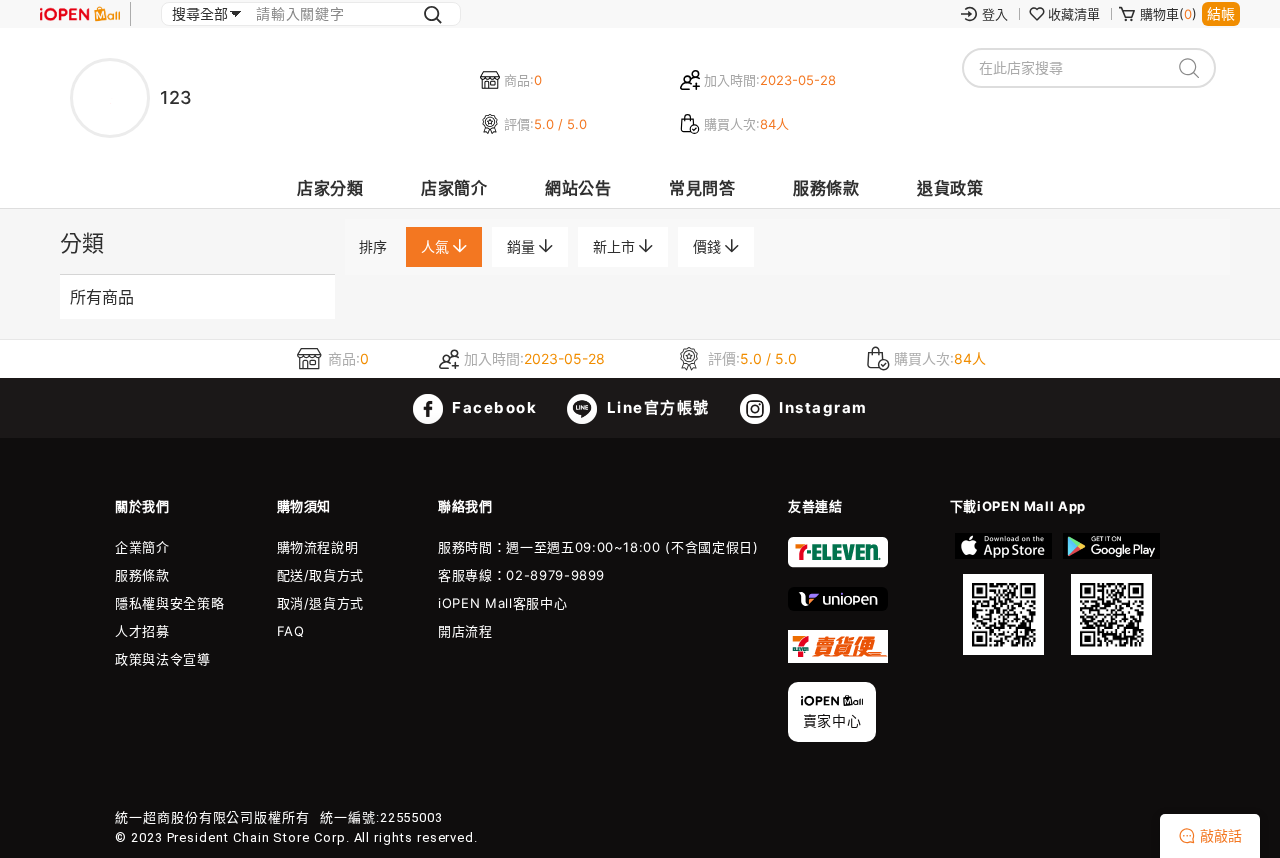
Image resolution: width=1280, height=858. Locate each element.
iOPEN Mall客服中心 (502, 603)
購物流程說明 (318, 547)
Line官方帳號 (656, 407)
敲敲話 (1221, 835)
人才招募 (142, 631)
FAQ (291, 631)
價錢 (709, 246)
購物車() (1168, 14)
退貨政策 (950, 188)
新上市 (616, 246)
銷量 (523, 246)
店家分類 (330, 188)
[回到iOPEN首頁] (80, 14)
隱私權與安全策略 (169, 603)
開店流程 (465, 631)
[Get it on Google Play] (1111, 594)
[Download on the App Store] (1004, 594)
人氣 (437, 246)
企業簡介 (142, 547)
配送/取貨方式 (321, 575)
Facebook (493, 407)
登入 (995, 14)
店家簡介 (454, 188)
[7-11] (838, 563)
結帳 (1221, 13)
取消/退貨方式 (321, 603)
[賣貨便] (838, 658)
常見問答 (702, 188)
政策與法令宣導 (163, 659)
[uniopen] (838, 606)
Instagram (821, 407)
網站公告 (578, 188)
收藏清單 (1074, 14)
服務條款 (826, 188)
